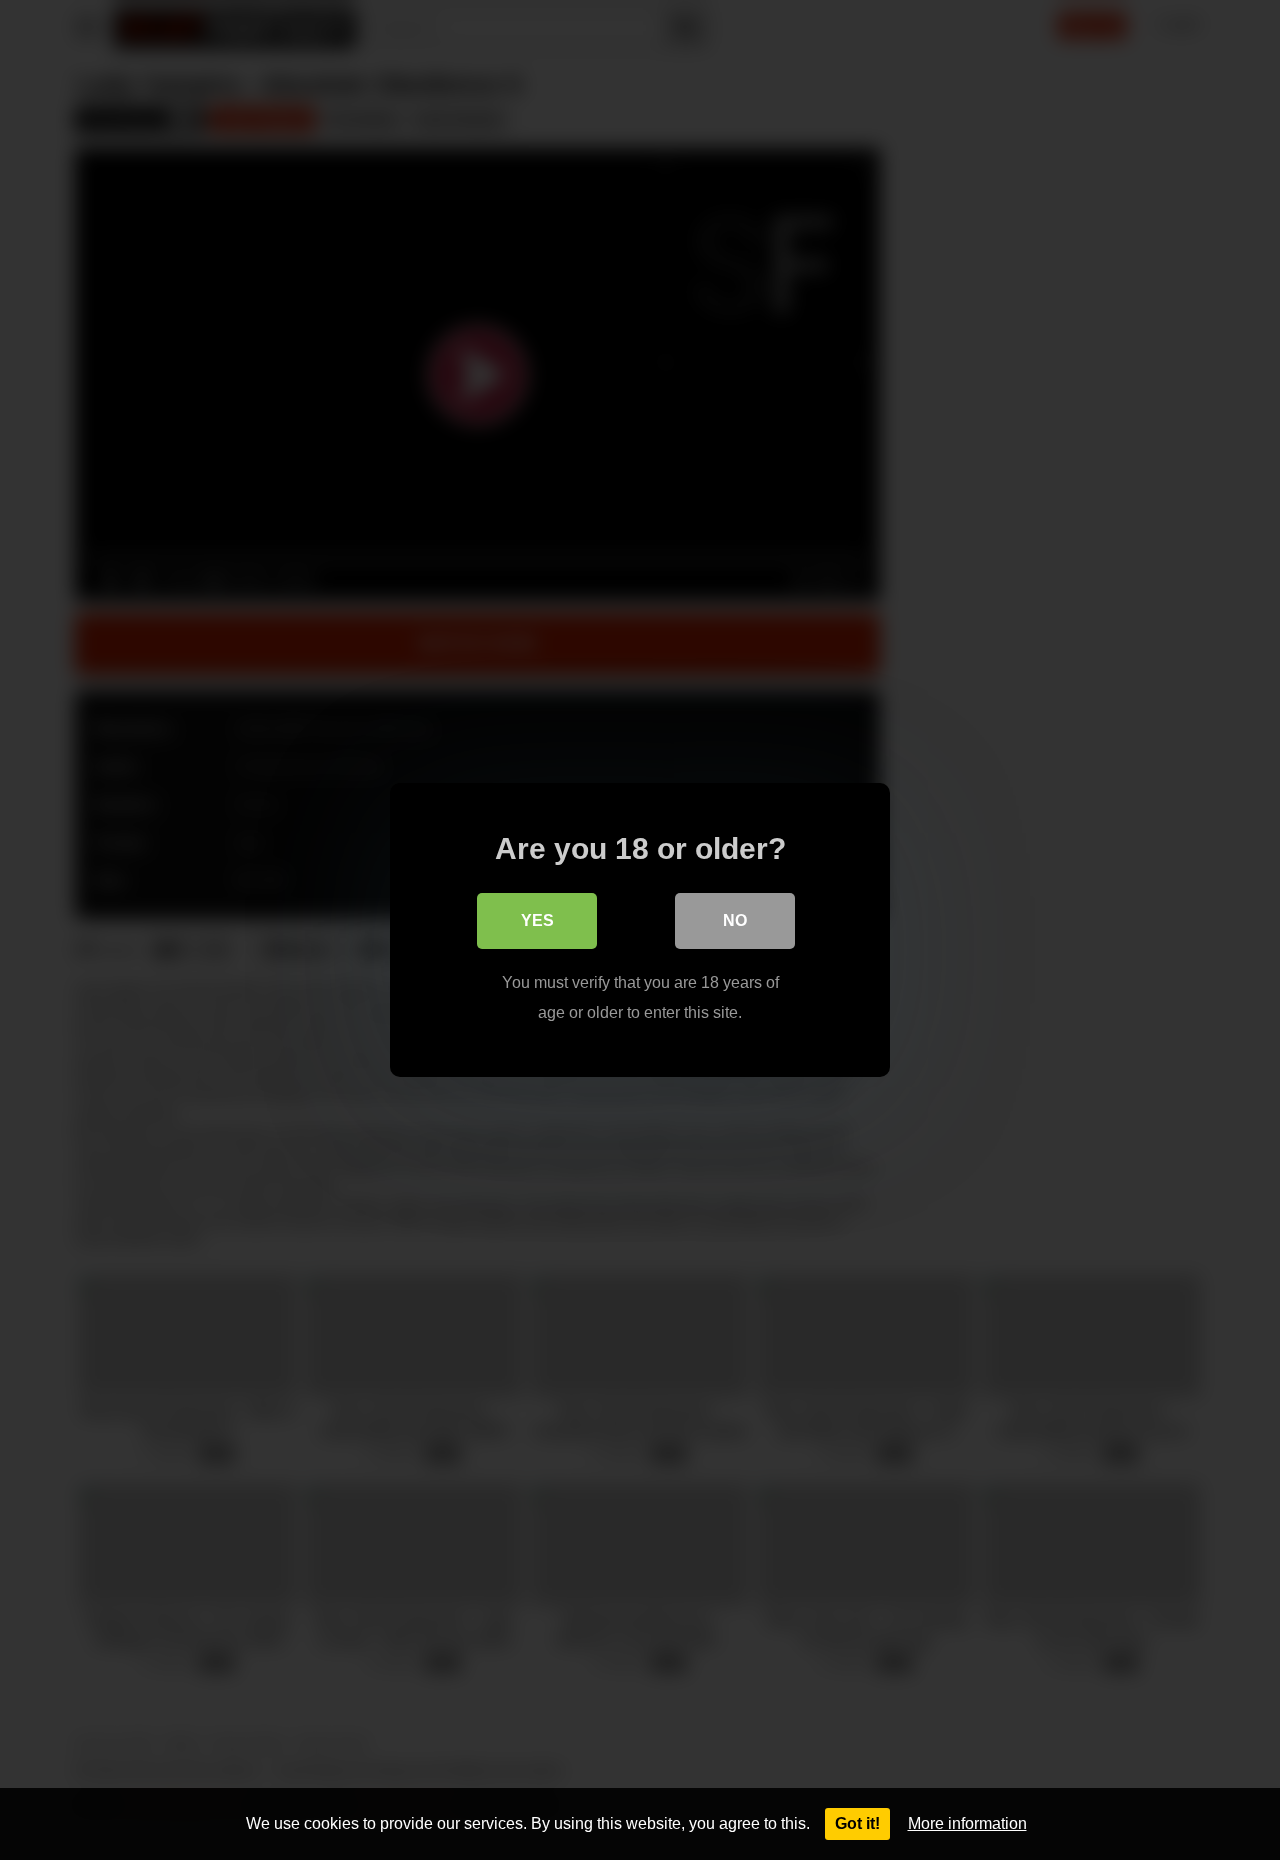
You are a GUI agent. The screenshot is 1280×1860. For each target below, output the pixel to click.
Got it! (857, 1823)
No (735, 920)
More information (967, 1823)
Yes (537, 920)
